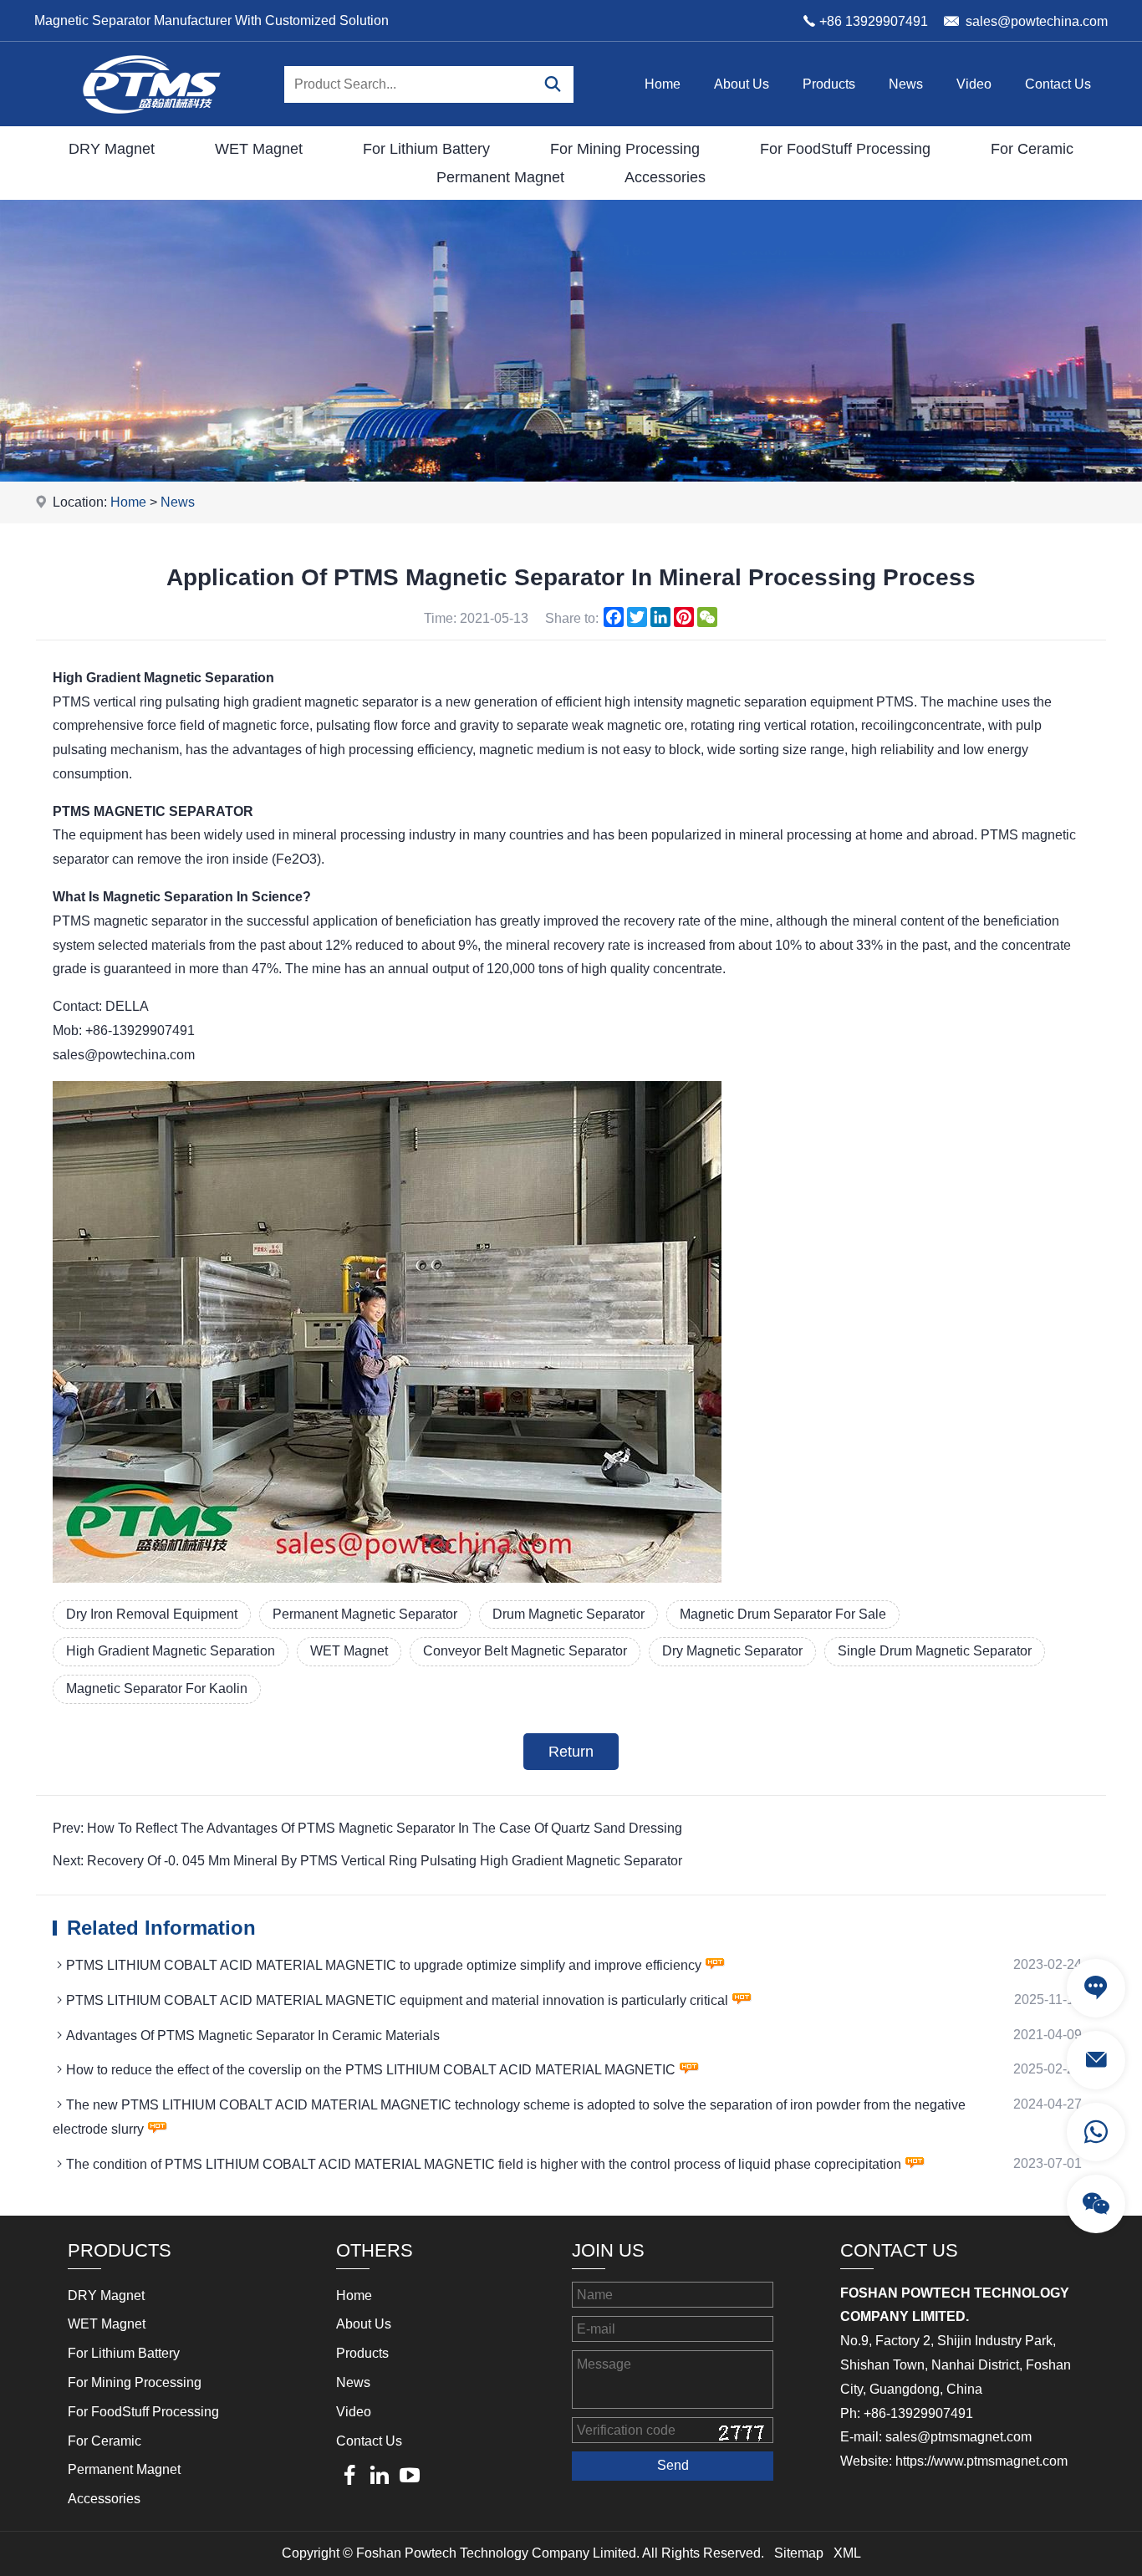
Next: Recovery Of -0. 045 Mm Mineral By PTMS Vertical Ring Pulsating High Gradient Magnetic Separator (367, 1861)
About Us (742, 84)
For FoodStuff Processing (845, 149)
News (906, 84)
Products (829, 84)
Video (974, 84)
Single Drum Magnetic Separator (935, 1651)
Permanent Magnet (500, 177)
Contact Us (1058, 84)
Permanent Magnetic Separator (365, 1614)
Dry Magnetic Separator (732, 1651)
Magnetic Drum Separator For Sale (783, 1614)
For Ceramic (1032, 149)
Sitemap (799, 2553)
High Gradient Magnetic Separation (171, 1651)
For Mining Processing (625, 149)
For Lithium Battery (426, 149)
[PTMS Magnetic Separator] (151, 122)
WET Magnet (259, 149)
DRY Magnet (112, 149)
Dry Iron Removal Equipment (152, 1614)
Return (571, 1752)
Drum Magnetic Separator (568, 1614)
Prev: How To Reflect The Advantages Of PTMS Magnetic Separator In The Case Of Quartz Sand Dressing (367, 1828)
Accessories (665, 177)
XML (847, 2553)
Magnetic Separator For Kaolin (157, 1688)
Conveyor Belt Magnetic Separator (525, 1651)
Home (663, 84)
